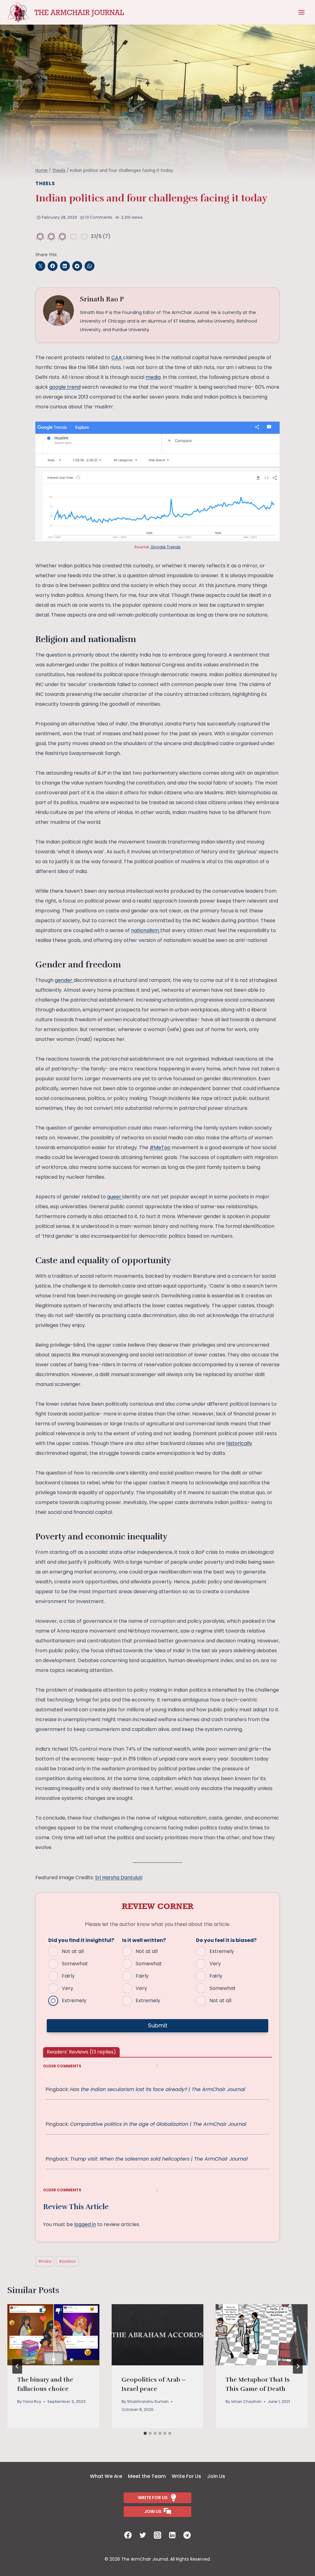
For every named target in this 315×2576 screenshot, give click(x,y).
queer (115, 1197)
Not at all (73, 1951)
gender (64, 980)
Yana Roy (32, 2401)
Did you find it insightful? (81, 1940)
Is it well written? (144, 1940)
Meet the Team (147, 2476)
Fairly (68, 1976)
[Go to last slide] (17, 2366)
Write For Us (186, 2476)
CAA (117, 357)
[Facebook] (128, 2535)
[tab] (145, 2433)
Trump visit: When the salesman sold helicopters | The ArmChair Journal (159, 2159)
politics (67, 2261)
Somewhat (75, 1964)
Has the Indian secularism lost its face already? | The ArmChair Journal (158, 2089)
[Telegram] (187, 2535)
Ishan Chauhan (246, 2401)
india (45, 2261)
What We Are (106, 2476)
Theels (45, 183)
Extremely (74, 2000)
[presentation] (53, 2335)
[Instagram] (157, 2535)
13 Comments (99, 217)
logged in (85, 2224)
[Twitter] (143, 2535)
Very (68, 1988)
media (153, 377)
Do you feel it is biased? (226, 1940)
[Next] (298, 2366)
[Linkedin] (172, 2535)
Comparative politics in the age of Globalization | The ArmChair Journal (158, 2124)
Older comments (62, 2066)
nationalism (146, 930)
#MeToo (160, 1147)
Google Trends (165, 547)
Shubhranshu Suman (148, 2401)
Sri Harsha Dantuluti (119, 1877)
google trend (65, 387)
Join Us (216, 2476)
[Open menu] (301, 12)
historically (239, 1443)
